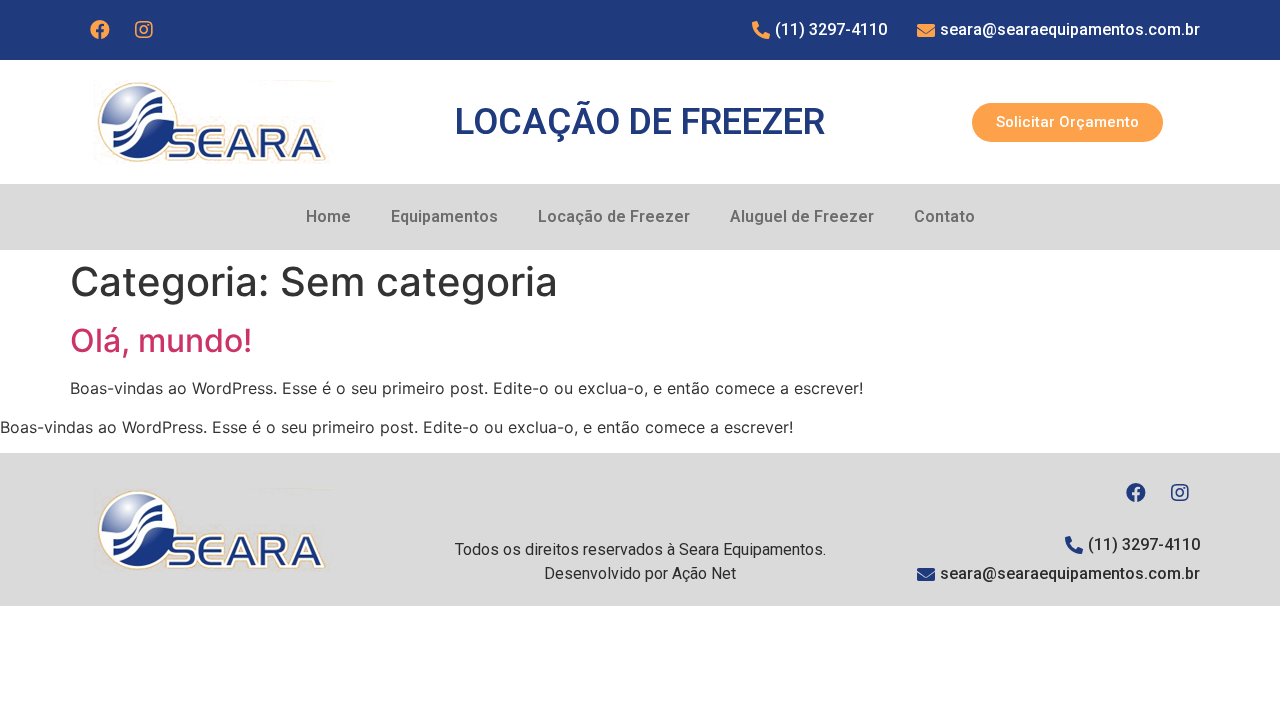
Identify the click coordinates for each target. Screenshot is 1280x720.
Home (328, 216)
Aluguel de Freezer (802, 216)
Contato (944, 216)
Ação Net (704, 573)
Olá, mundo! (161, 340)
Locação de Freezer (614, 216)
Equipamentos (444, 216)
